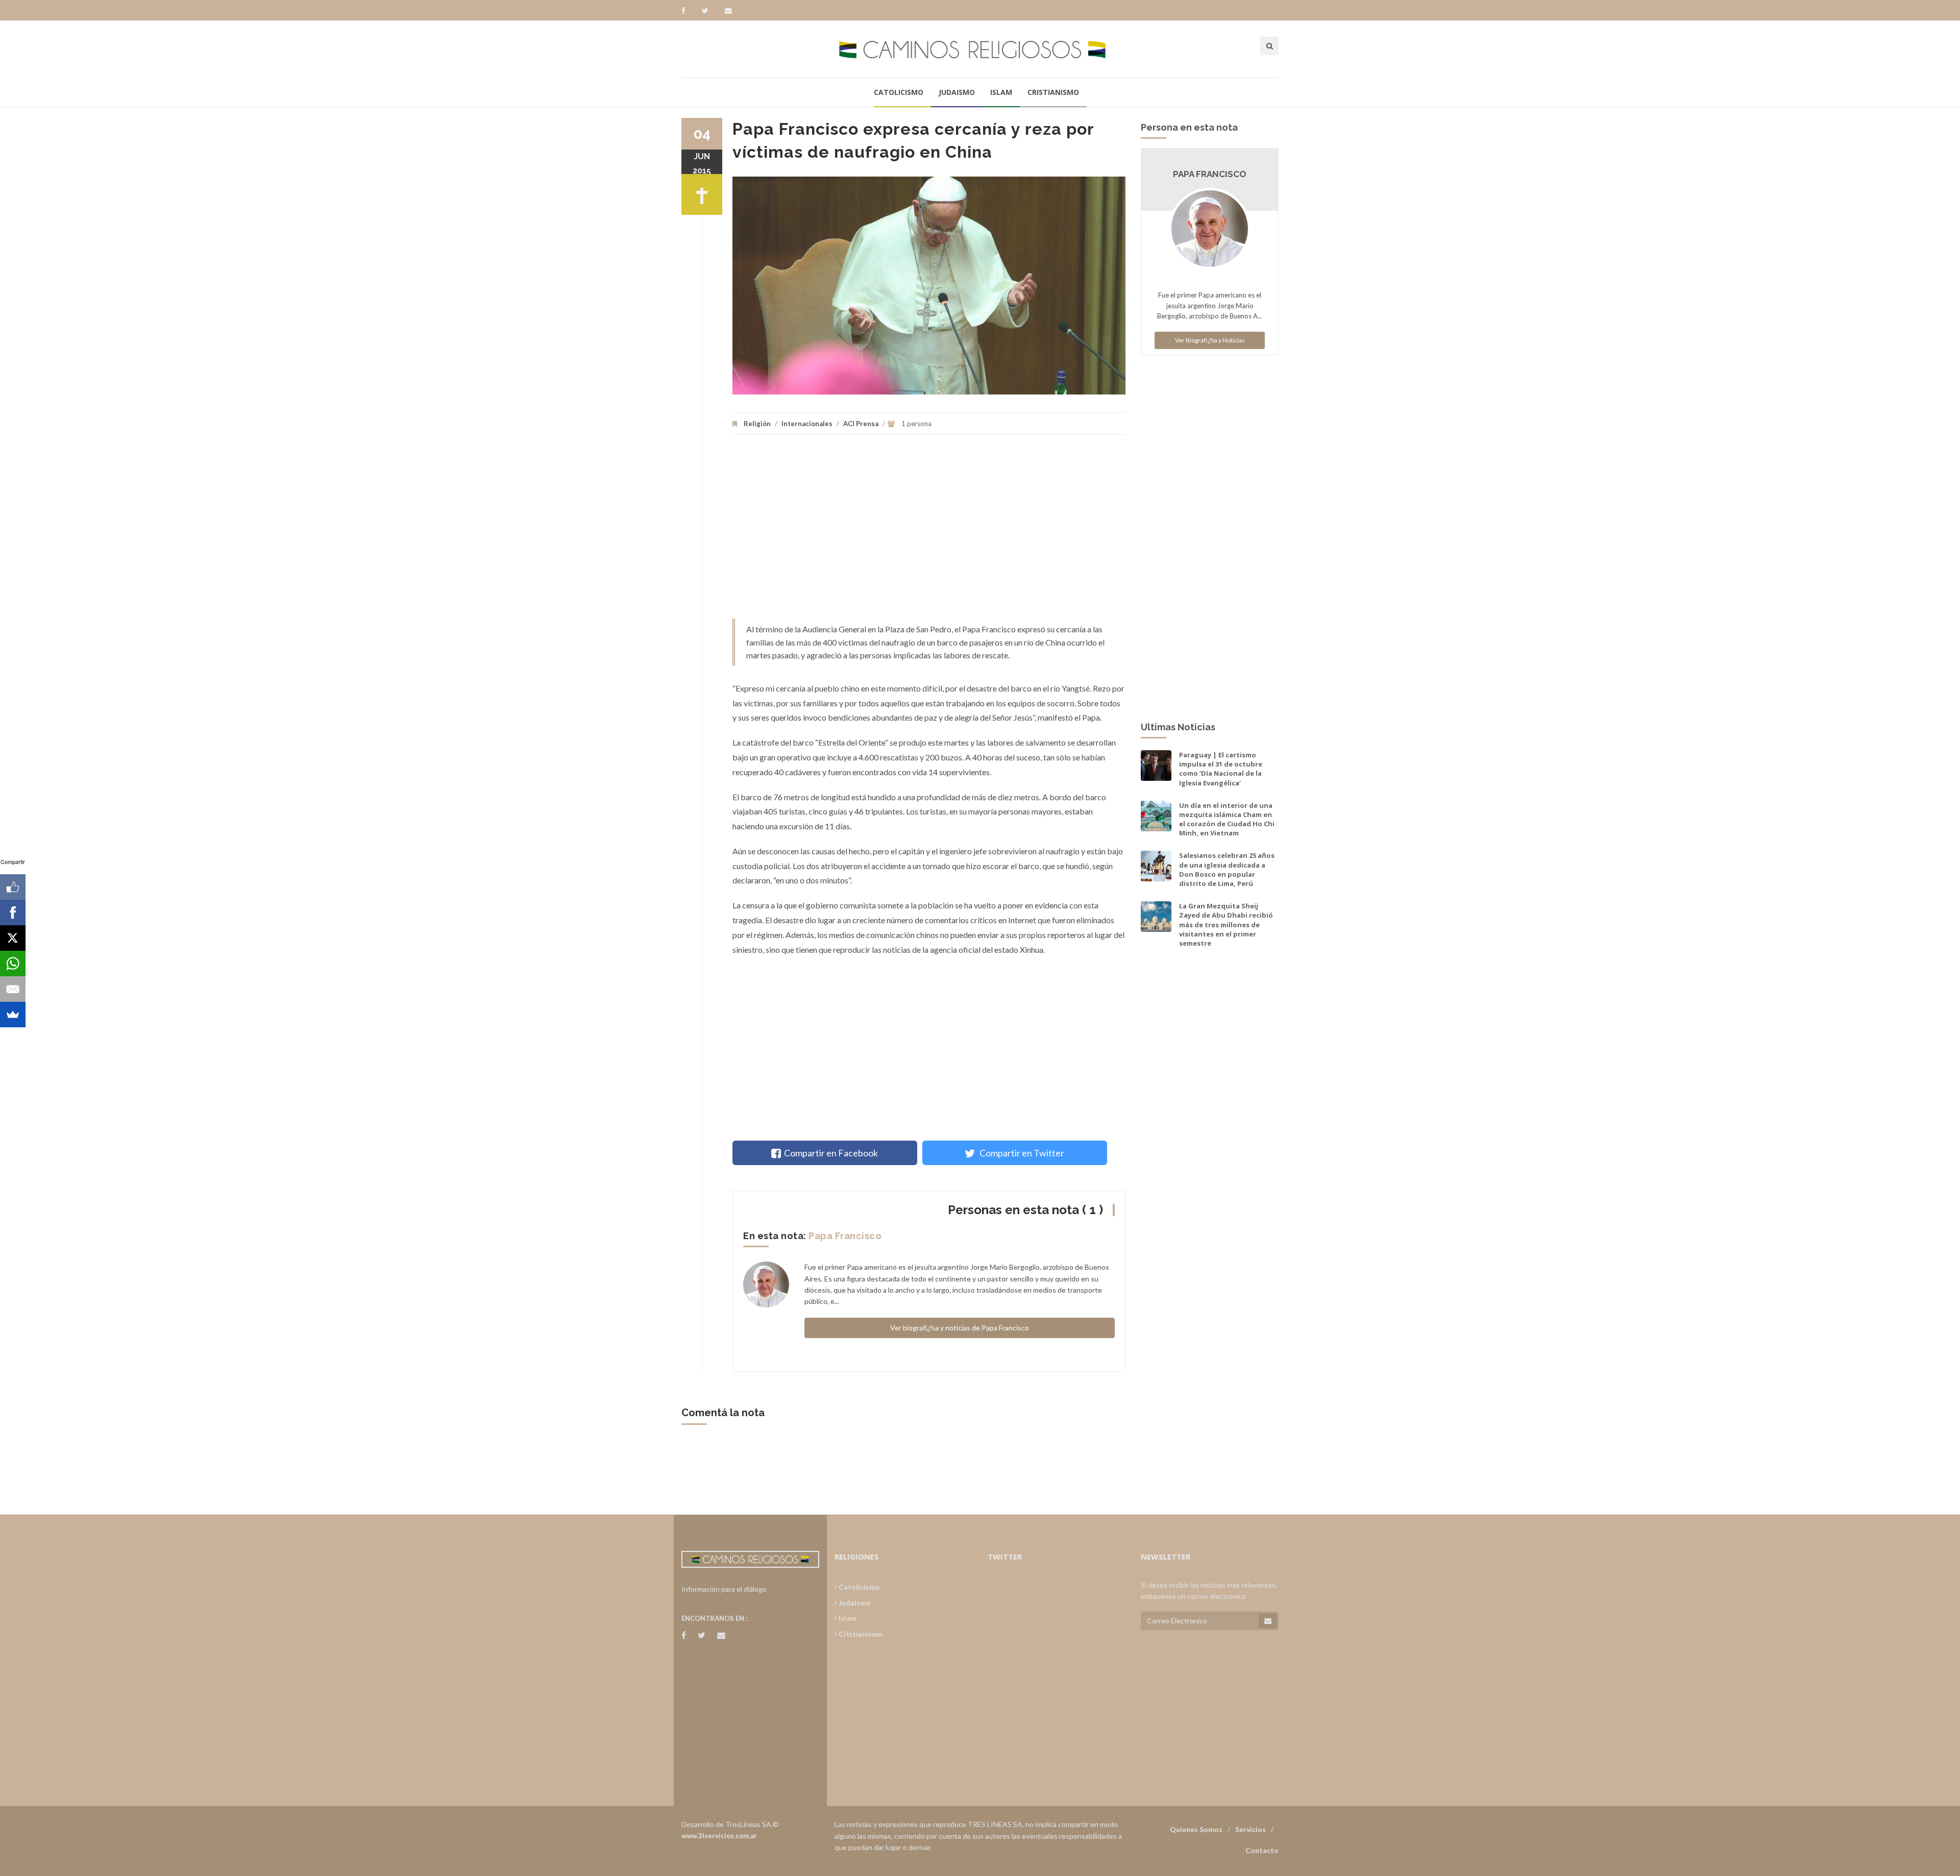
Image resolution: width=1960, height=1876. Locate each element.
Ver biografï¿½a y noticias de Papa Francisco (960, 1328)
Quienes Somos (1196, 1829)
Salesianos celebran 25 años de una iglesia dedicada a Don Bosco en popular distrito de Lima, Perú (1227, 869)
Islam (1001, 92)
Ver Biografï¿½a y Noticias (1210, 340)
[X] (13, 938)
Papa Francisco (845, 1236)
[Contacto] (728, 11)
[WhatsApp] (13, 964)
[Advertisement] (929, 532)
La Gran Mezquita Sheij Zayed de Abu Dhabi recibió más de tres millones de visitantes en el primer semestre (1226, 924)
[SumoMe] (13, 1015)
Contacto (1262, 1850)
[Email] (13, 989)
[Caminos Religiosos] (980, 49)
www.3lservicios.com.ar (719, 1836)
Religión (757, 424)
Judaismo (957, 92)
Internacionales (807, 424)
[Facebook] (688, 11)
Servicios (1251, 1829)
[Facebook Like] (13, 887)
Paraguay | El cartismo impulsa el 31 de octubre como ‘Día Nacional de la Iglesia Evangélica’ (1221, 769)
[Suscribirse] (1268, 1621)
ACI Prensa (861, 424)
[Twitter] (710, 11)
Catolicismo (899, 92)
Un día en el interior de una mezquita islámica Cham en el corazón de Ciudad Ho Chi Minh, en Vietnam (1227, 819)
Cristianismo (1053, 92)
